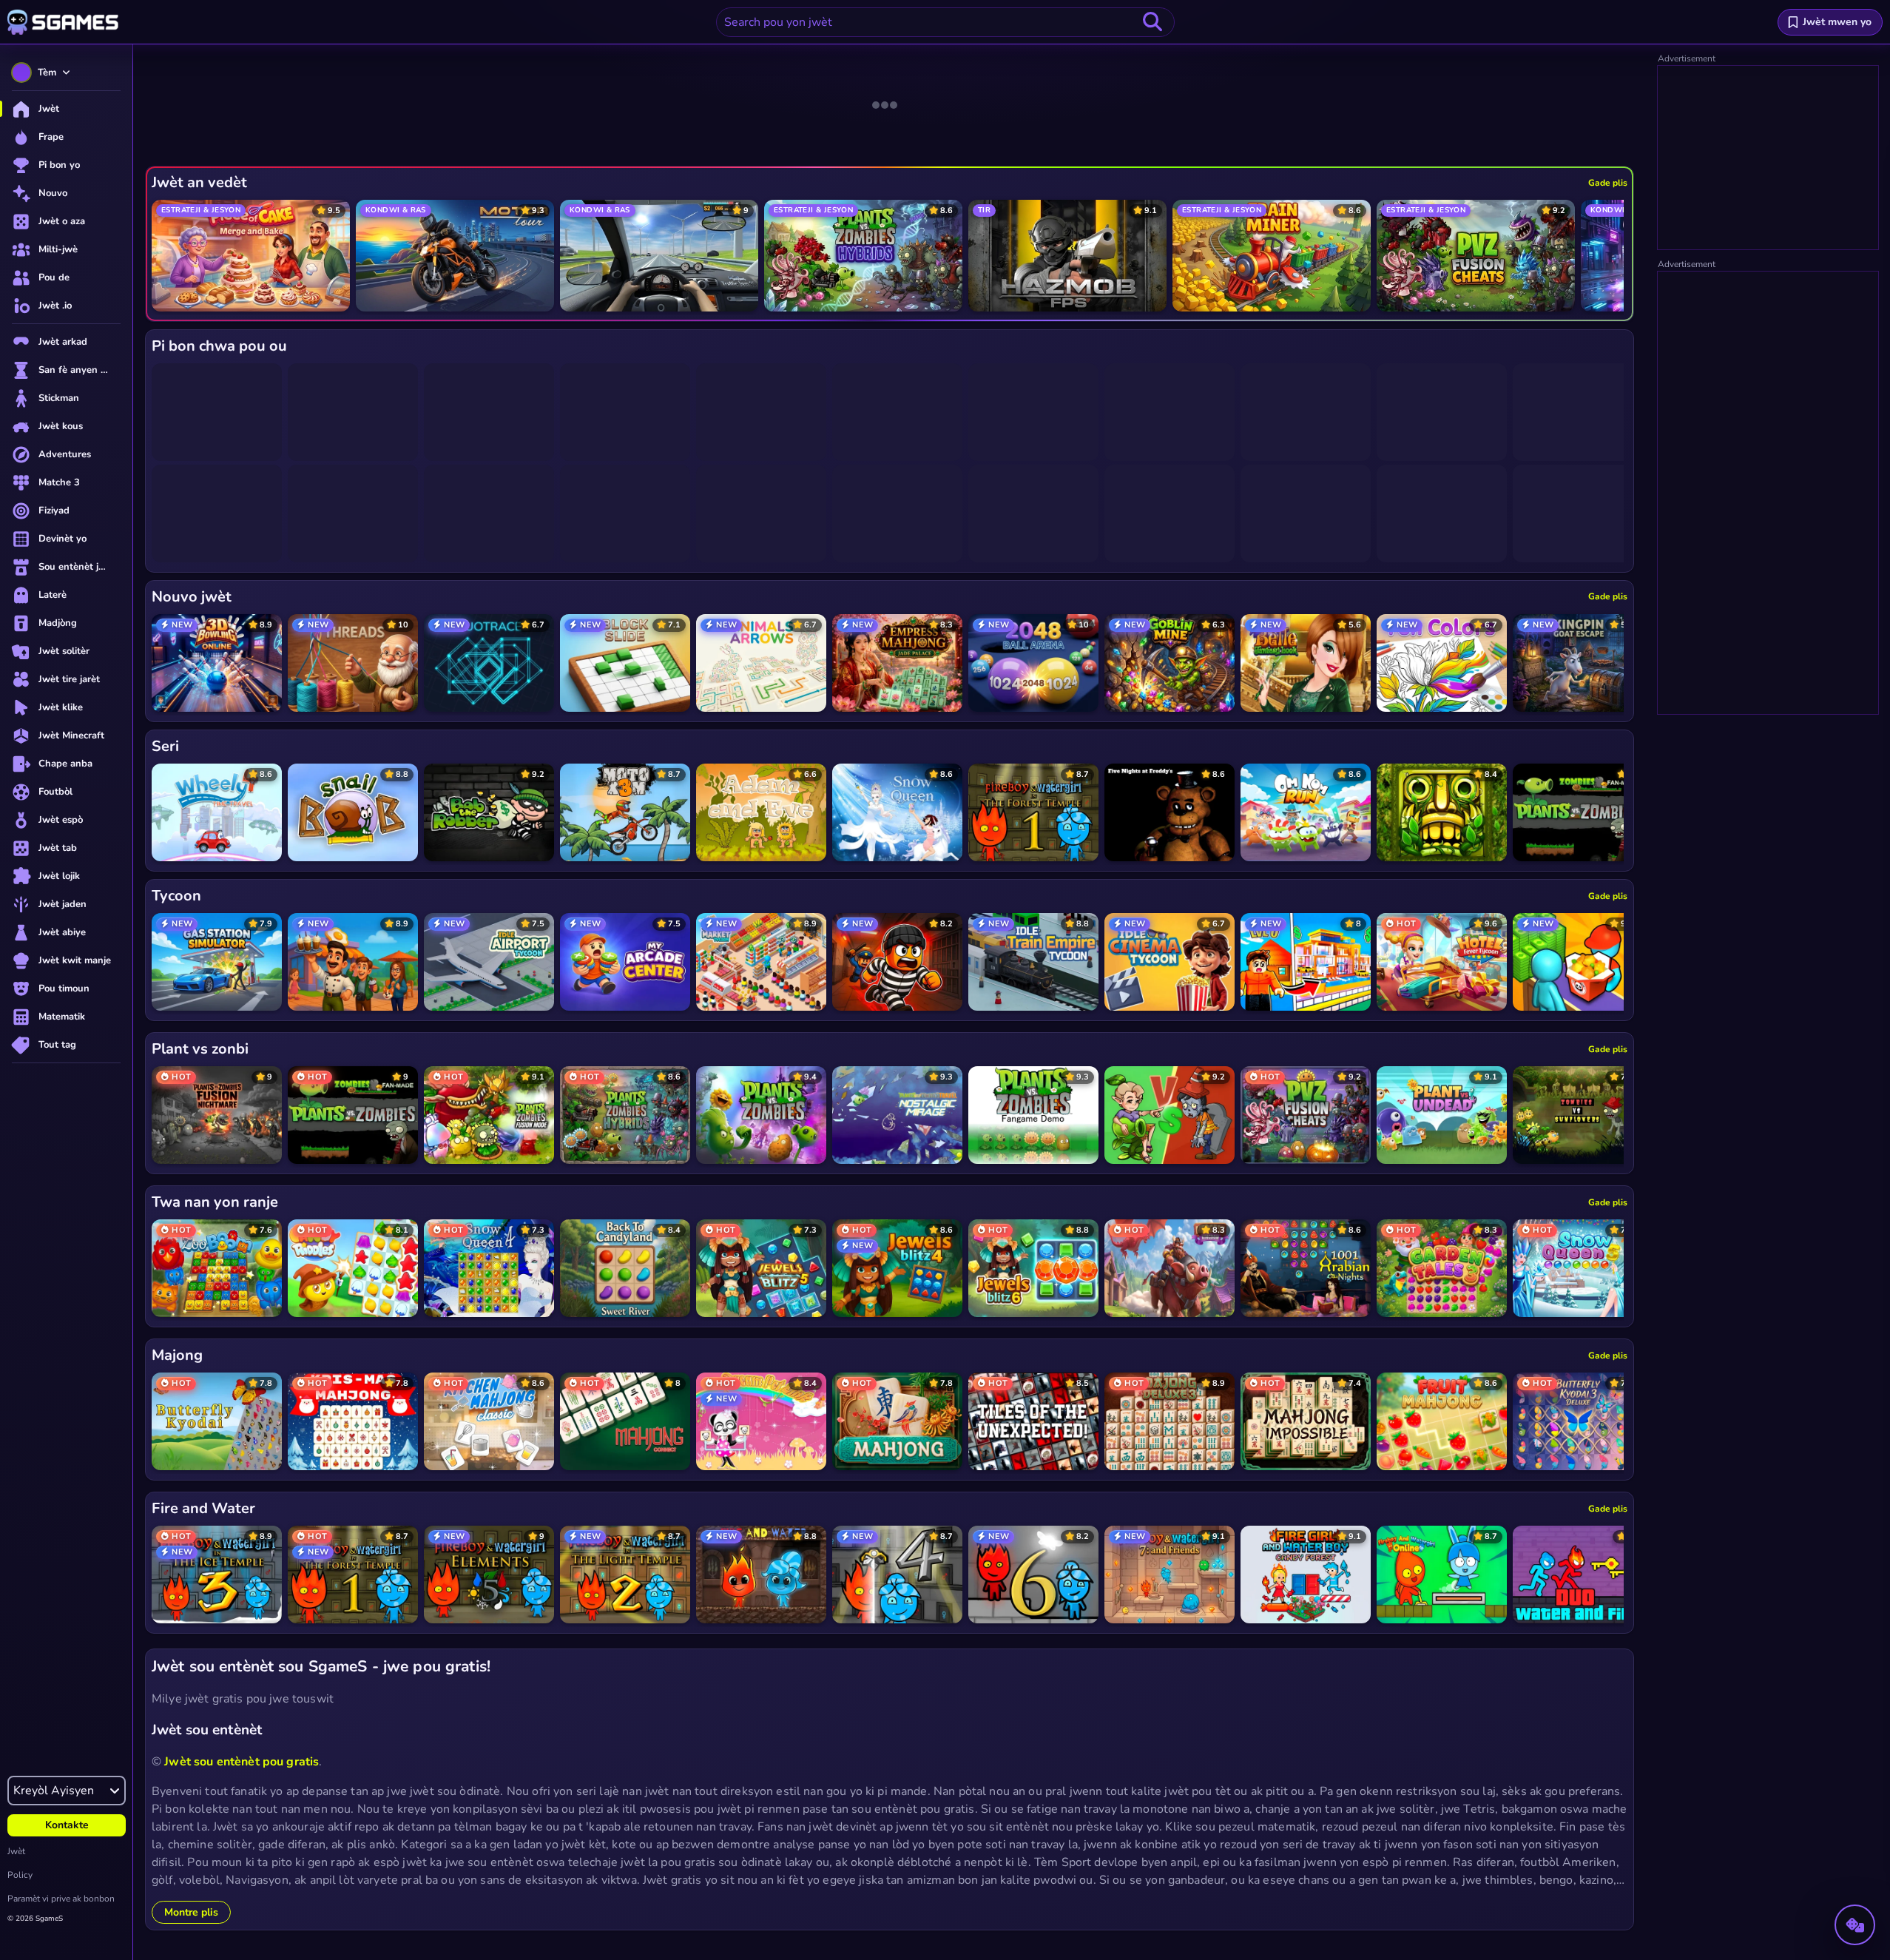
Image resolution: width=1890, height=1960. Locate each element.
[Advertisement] (1769, 158)
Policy (20, 1875)
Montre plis (191, 1912)
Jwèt (16, 1851)
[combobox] (945, 22)
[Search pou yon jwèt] (1152, 22)
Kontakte (67, 1825)
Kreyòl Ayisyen (54, 1791)
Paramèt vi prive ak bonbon (61, 1899)
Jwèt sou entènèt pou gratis (242, 1762)
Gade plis (1608, 183)
